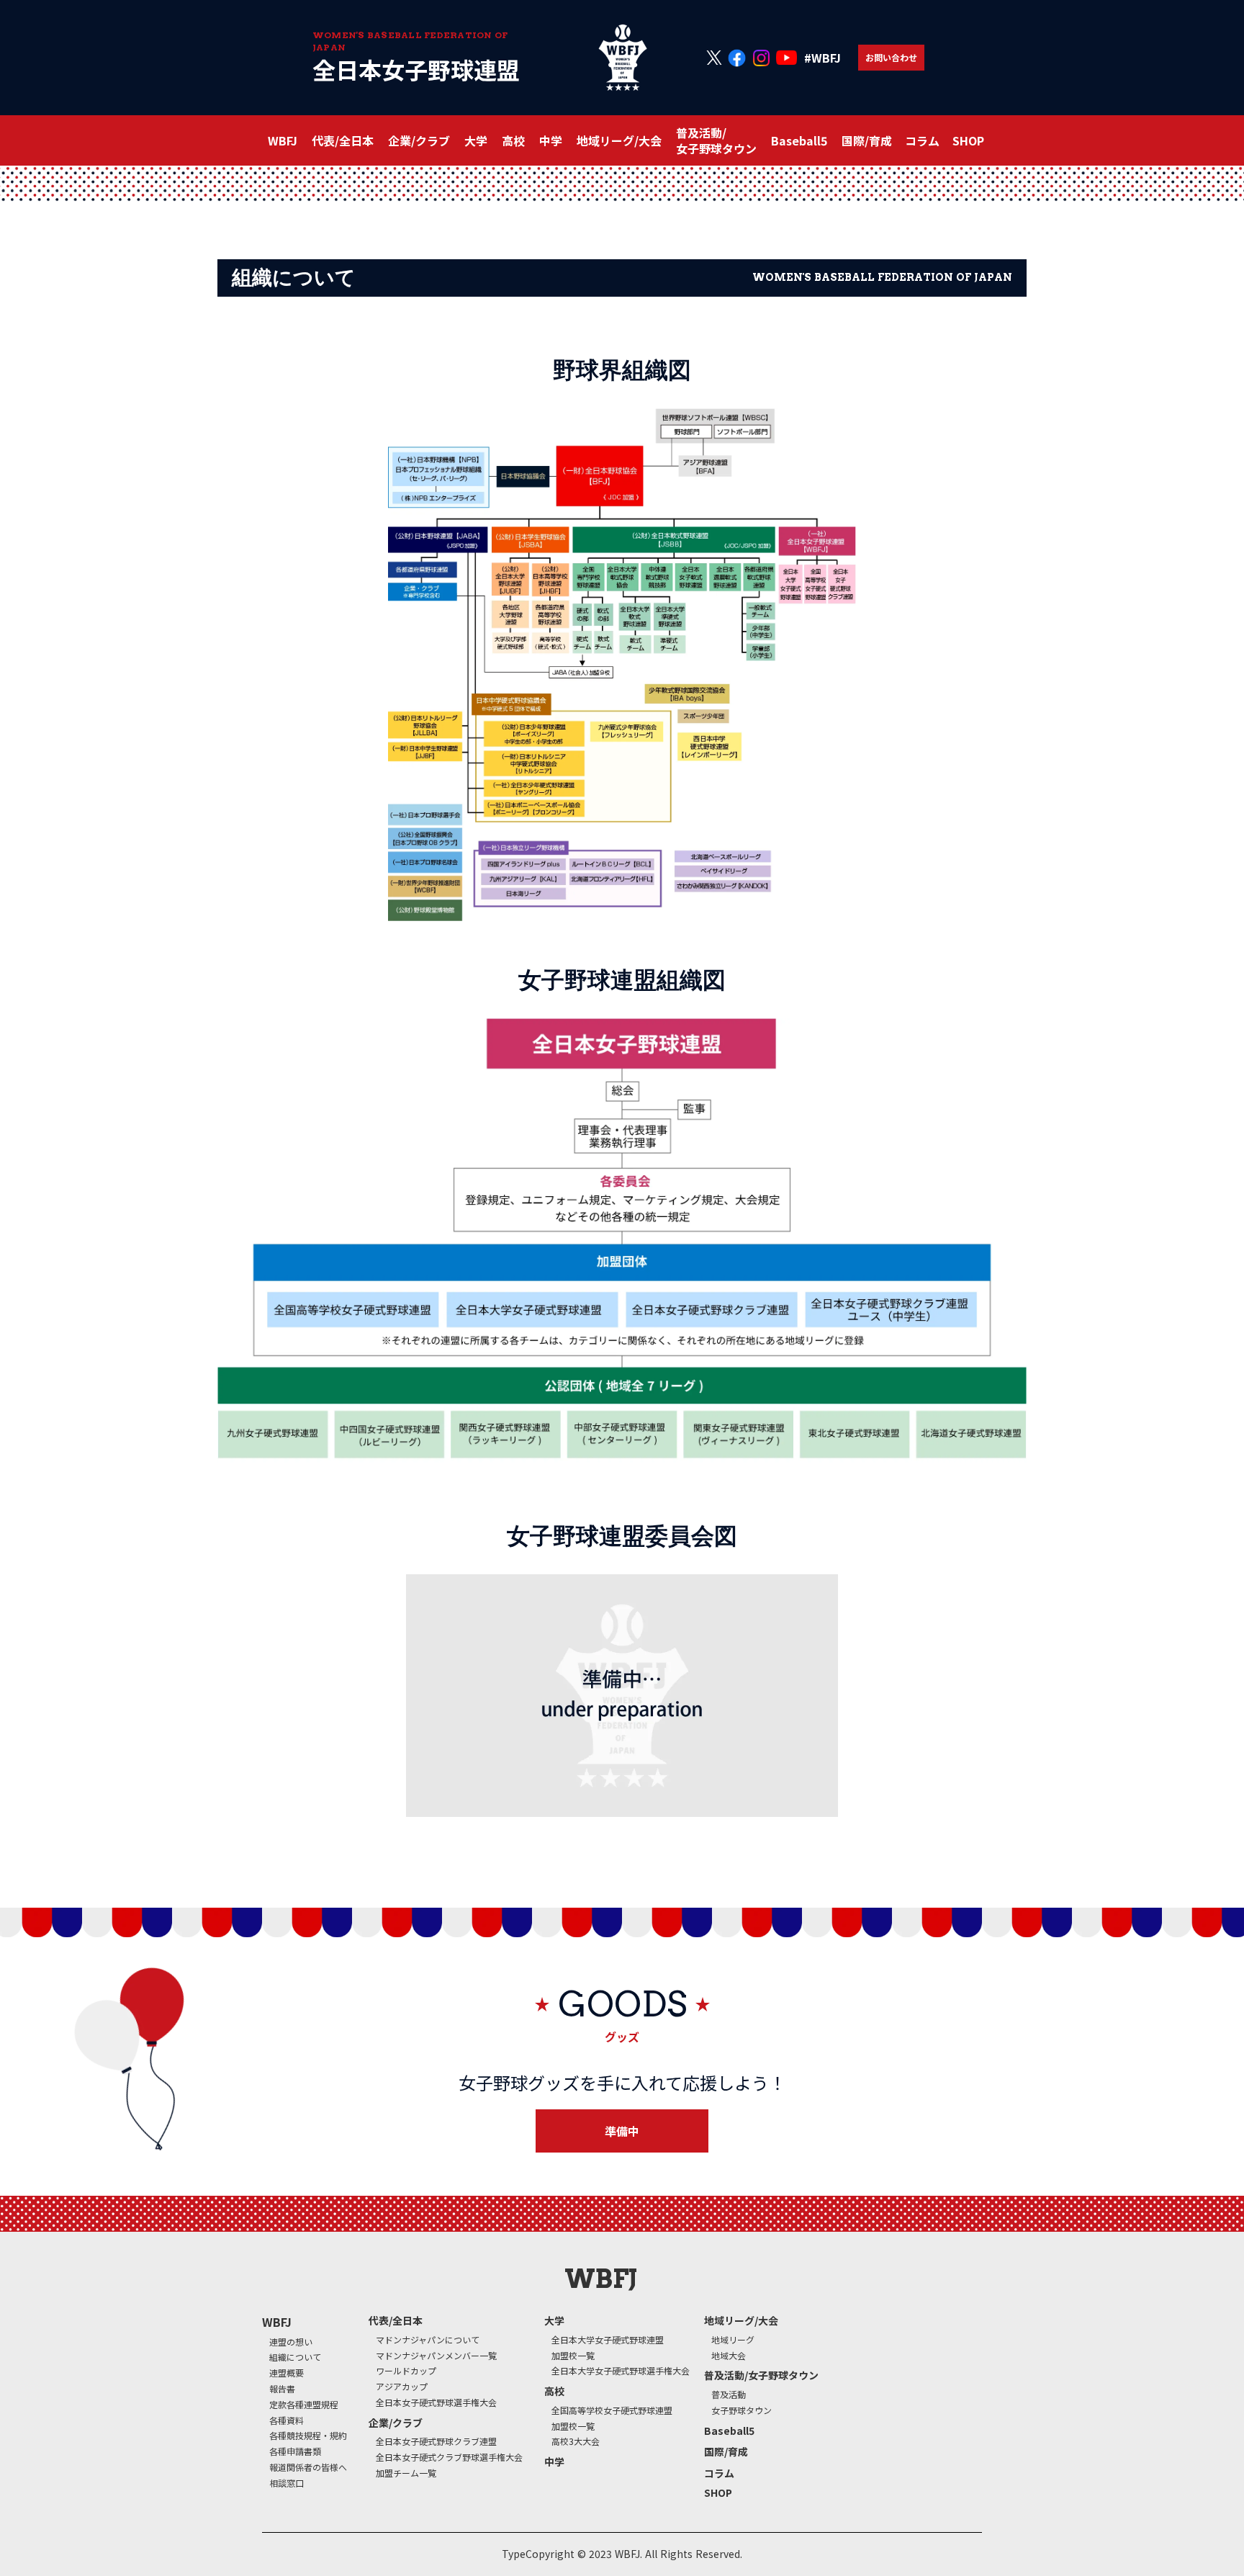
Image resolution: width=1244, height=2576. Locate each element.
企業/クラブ (396, 2423)
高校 (554, 2391)
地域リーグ (733, 2340)
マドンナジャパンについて (428, 2340)
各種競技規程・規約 (308, 2436)
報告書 (282, 2389)
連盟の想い (291, 2342)
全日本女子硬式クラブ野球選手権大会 (449, 2457)
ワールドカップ (406, 2371)
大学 (554, 2321)
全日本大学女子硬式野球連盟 (608, 2340)
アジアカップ (402, 2387)
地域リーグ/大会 (741, 2321)
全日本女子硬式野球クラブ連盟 (436, 2441)
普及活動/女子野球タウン (761, 2375)
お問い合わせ (891, 57)
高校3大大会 (576, 2441)
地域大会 (729, 2356)
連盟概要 (287, 2373)
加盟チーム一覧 (406, 2473)
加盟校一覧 (573, 2356)
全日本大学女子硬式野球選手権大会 (621, 2371)
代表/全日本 (396, 2321)
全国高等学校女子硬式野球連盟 (612, 2410)
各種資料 (287, 2420)
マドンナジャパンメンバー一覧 (436, 2356)
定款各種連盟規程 (304, 2405)
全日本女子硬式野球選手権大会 (436, 2402)
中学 (551, 140)
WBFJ (277, 2322)
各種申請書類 (295, 2451)
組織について (295, 2357)
